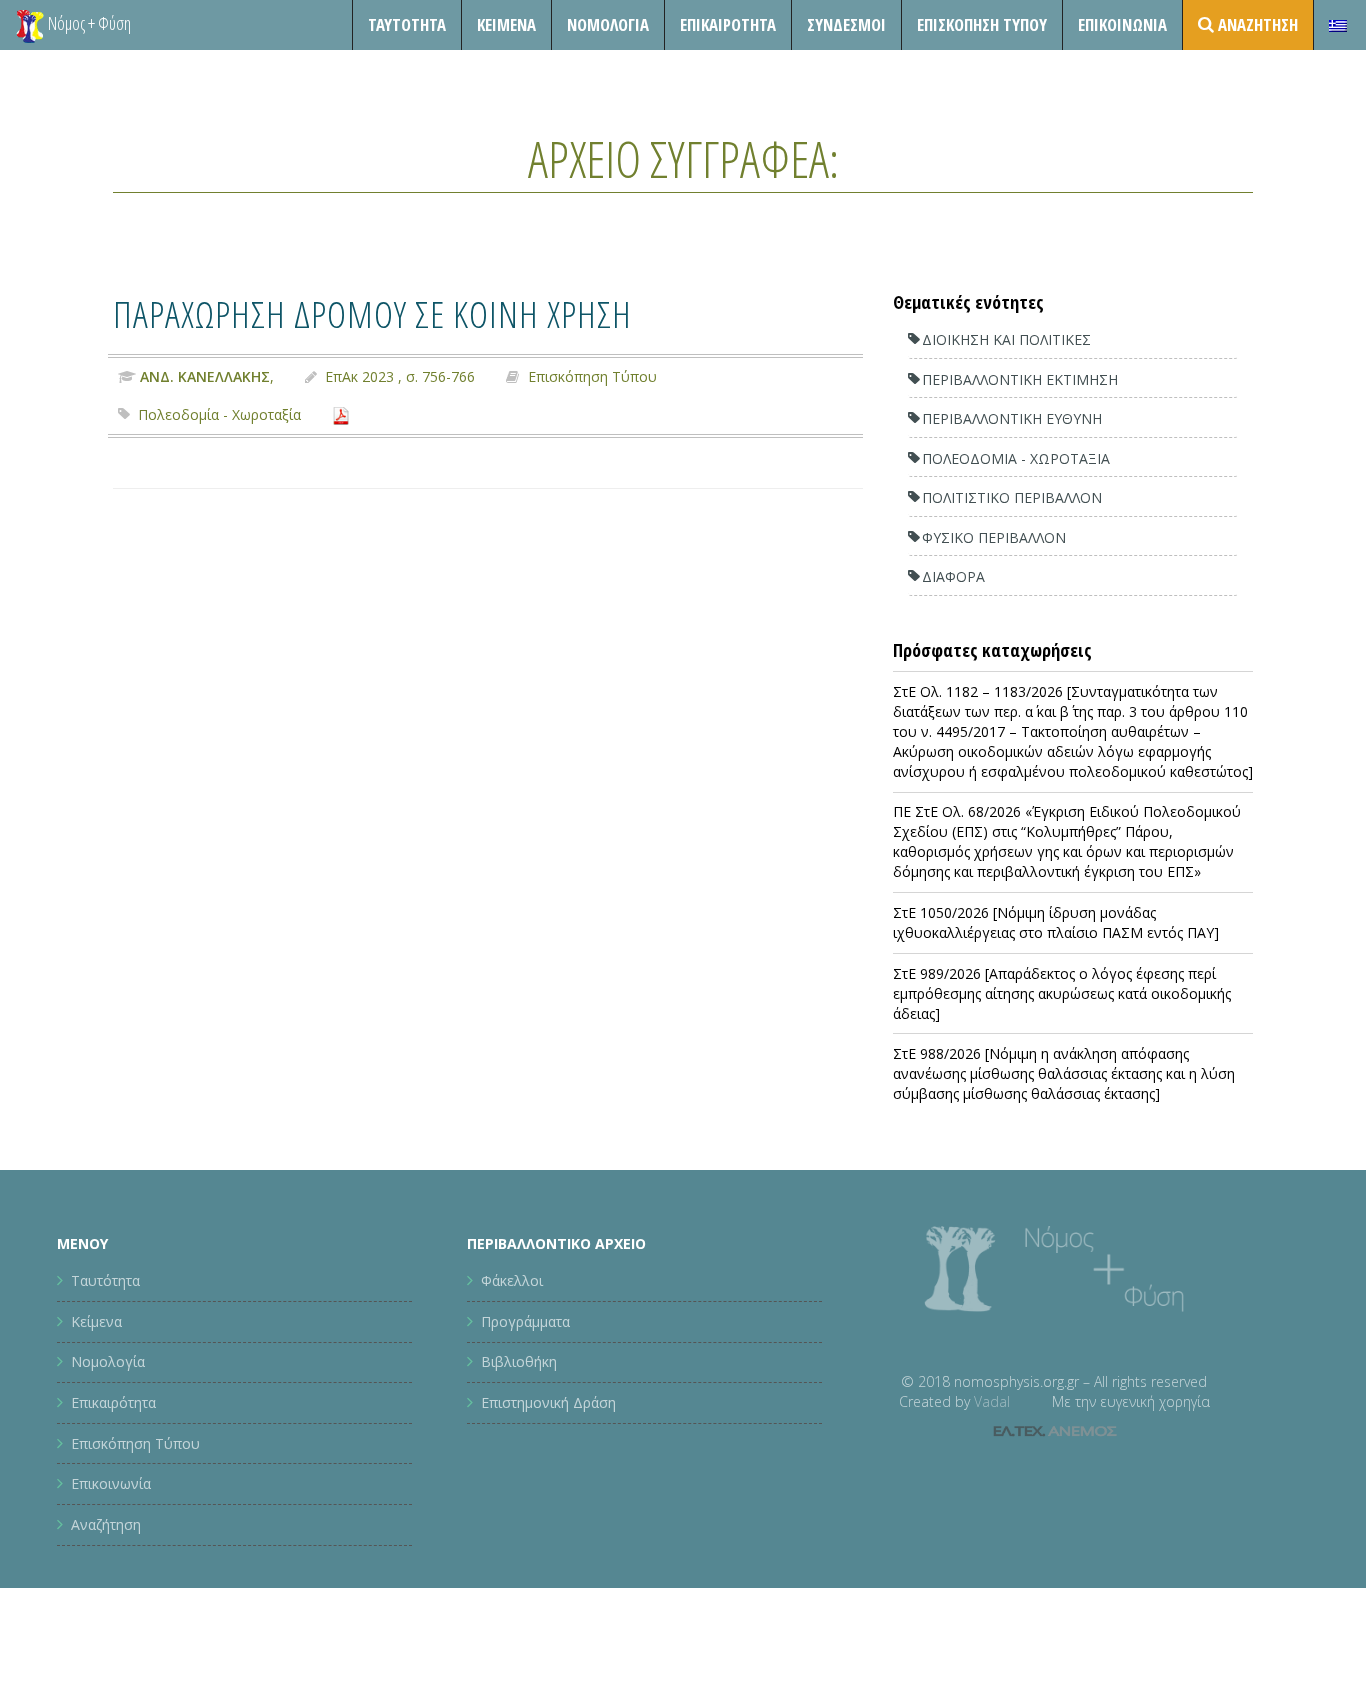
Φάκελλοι (512, 1280)
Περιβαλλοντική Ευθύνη (1012, 418)
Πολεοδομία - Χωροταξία (219, 414)
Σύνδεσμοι (846, 24)
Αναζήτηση (106, 1524)
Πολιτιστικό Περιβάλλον (1012, 497)
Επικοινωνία (1122, 24)
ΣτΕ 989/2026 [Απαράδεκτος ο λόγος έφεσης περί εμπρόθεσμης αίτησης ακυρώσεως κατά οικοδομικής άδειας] (1062, 993)
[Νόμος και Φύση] (30, 25)
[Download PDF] (341, 414)
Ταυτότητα (407, 24)
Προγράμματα (525, 1321)
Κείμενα (506, 24)
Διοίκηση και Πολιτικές (1006, 339)
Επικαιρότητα (113, 1402)
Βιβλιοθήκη (519, 1361)
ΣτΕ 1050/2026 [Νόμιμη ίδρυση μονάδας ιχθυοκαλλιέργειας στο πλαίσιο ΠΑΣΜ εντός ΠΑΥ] (1056, 922)
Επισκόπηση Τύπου (982, 24)
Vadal (992, 1401)
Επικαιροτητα (728, 24)
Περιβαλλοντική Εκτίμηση (1020, 379)
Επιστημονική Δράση (548, 1402)
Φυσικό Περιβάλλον (994, 537)
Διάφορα (953, 576)
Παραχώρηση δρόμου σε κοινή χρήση (372, 313)
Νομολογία (608, 24)
